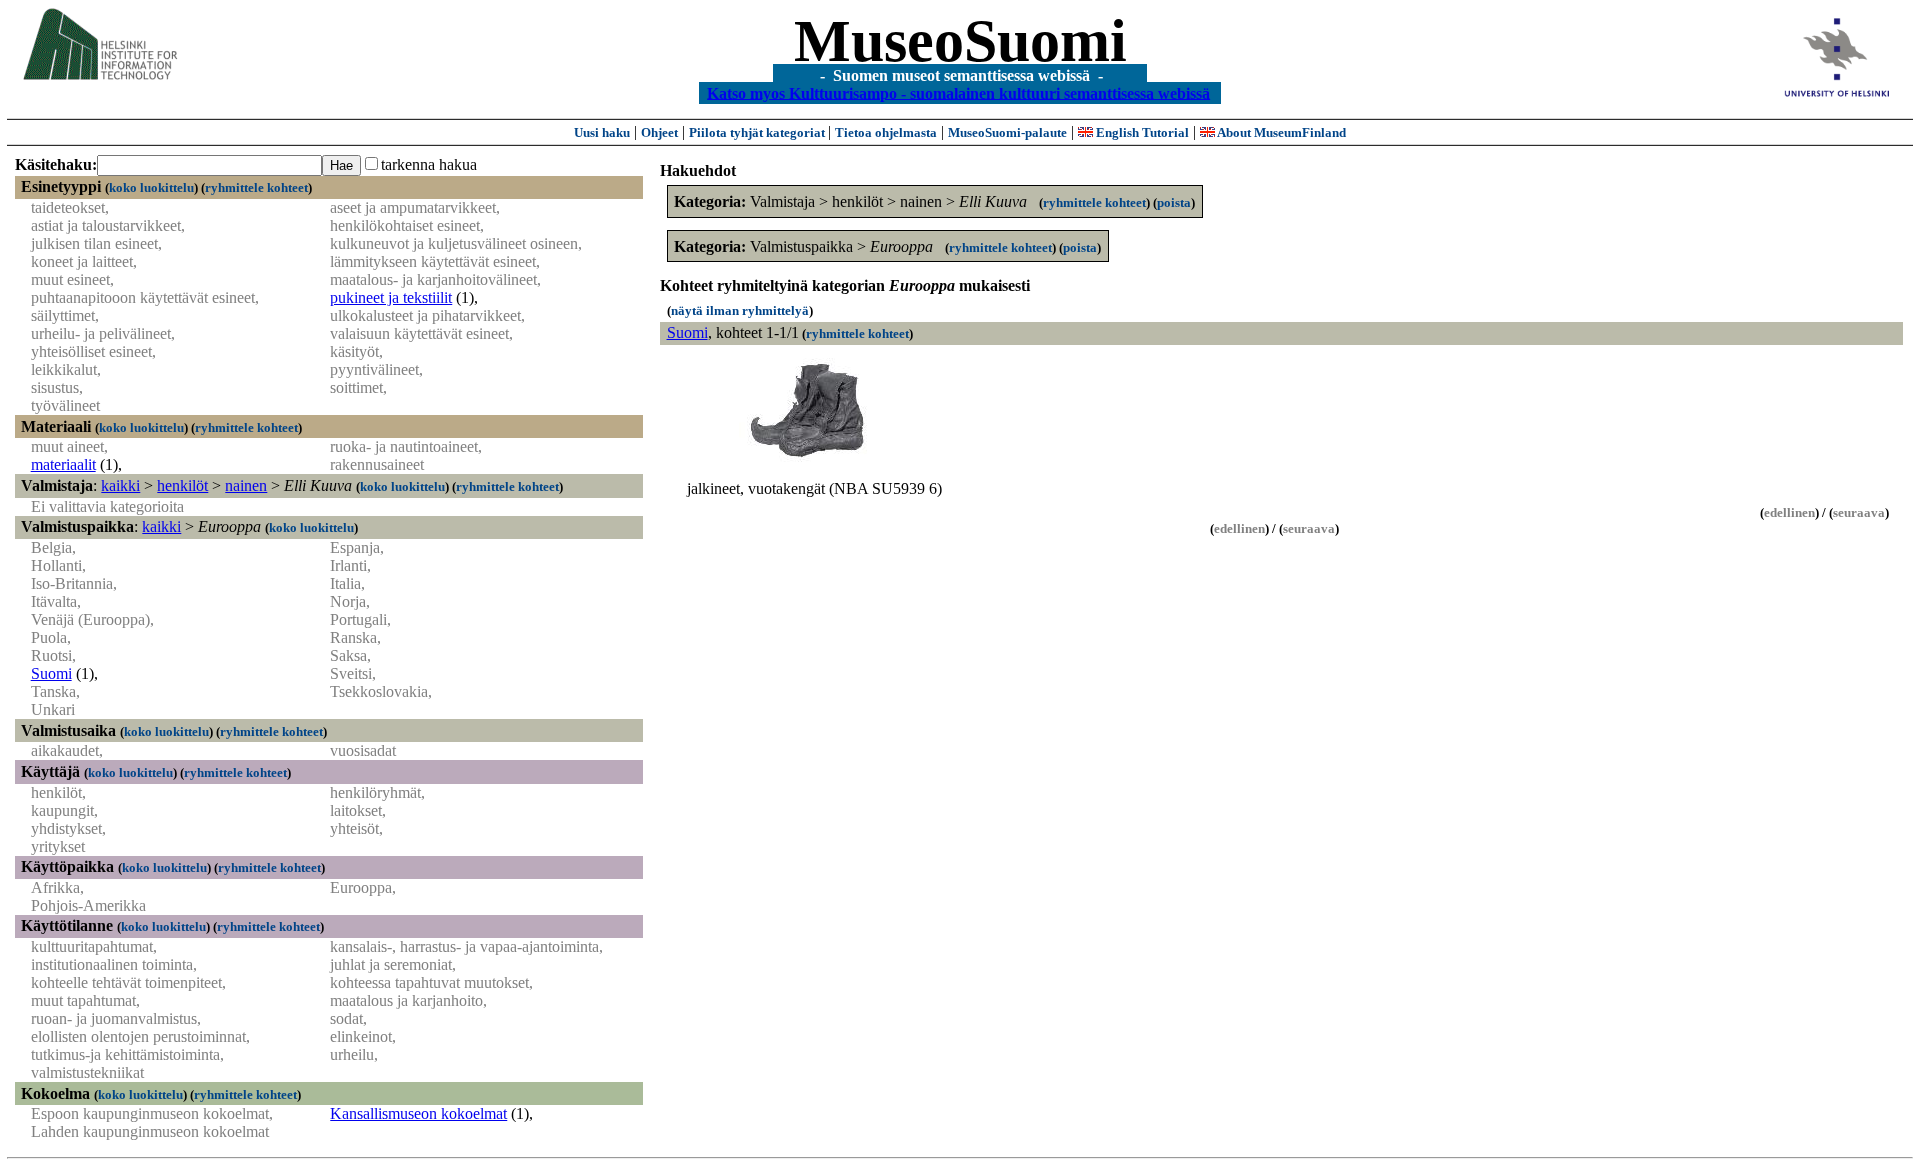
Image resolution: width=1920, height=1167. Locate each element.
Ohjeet (659, 132)
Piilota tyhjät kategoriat (758, 132)
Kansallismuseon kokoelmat (418, 1113)
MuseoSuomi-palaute (1007, 132)
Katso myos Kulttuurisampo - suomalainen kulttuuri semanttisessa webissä (958, 92)
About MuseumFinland (1280, 132)
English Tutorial (1141, 132)
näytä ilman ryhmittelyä (740, 310)
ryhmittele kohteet (256, 187)
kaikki (120, 485)
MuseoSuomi (960, 41)
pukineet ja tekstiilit (391, 297)
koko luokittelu (151, 187)
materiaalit (63, 464)
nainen (246, 485)
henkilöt (182, 485)
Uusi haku (602, 132)
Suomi (51, 673)
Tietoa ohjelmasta (886, 132)
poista (1174, 202)
